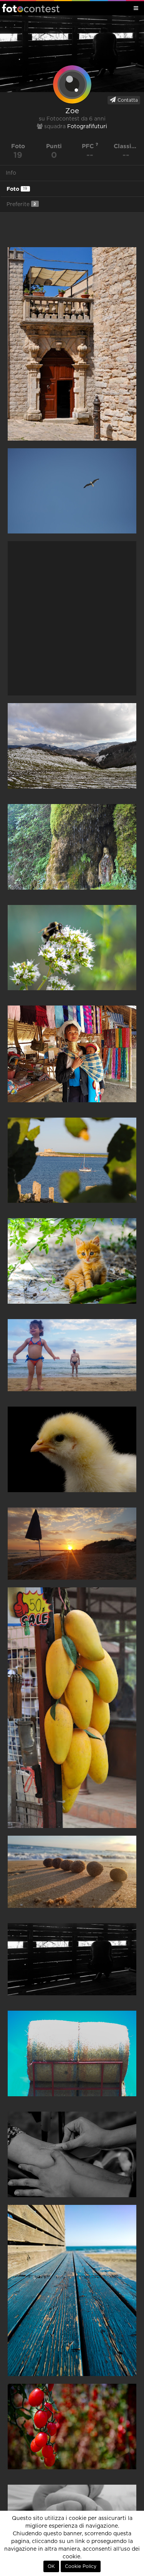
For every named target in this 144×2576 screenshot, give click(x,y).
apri (72, 344)
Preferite (21, 204)
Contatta (127, 100)
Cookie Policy (81, 2566)
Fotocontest (31, 8)
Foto (17, 189)
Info (11, 173)
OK (51, 2566)
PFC (89, 146)
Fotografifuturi (87, 127)
